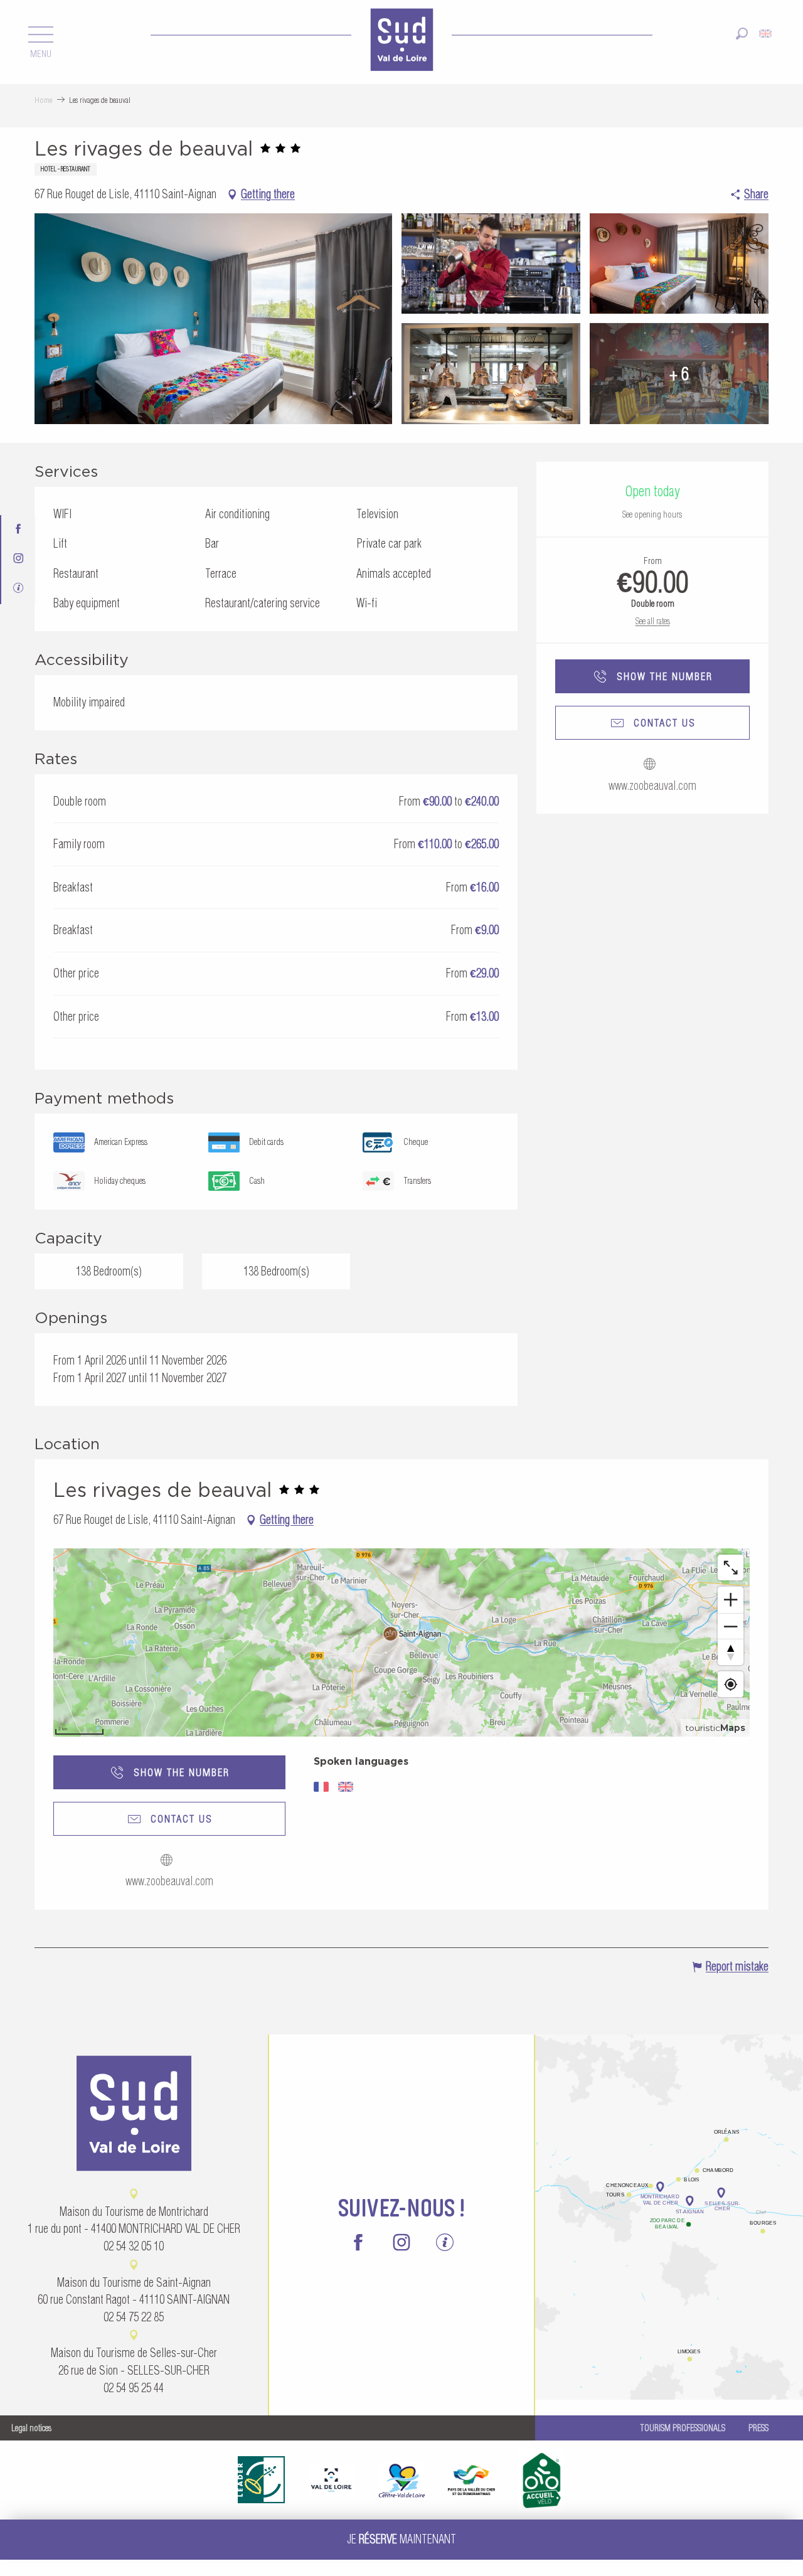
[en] (766, 34)
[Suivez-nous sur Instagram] (19, 559)
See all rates (653, 621)
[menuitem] (401, 41)
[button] (742, 34)
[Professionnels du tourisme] (19, 589)
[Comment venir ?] (669, 2145)
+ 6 (679, 373)
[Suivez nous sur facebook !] (19, 530)
